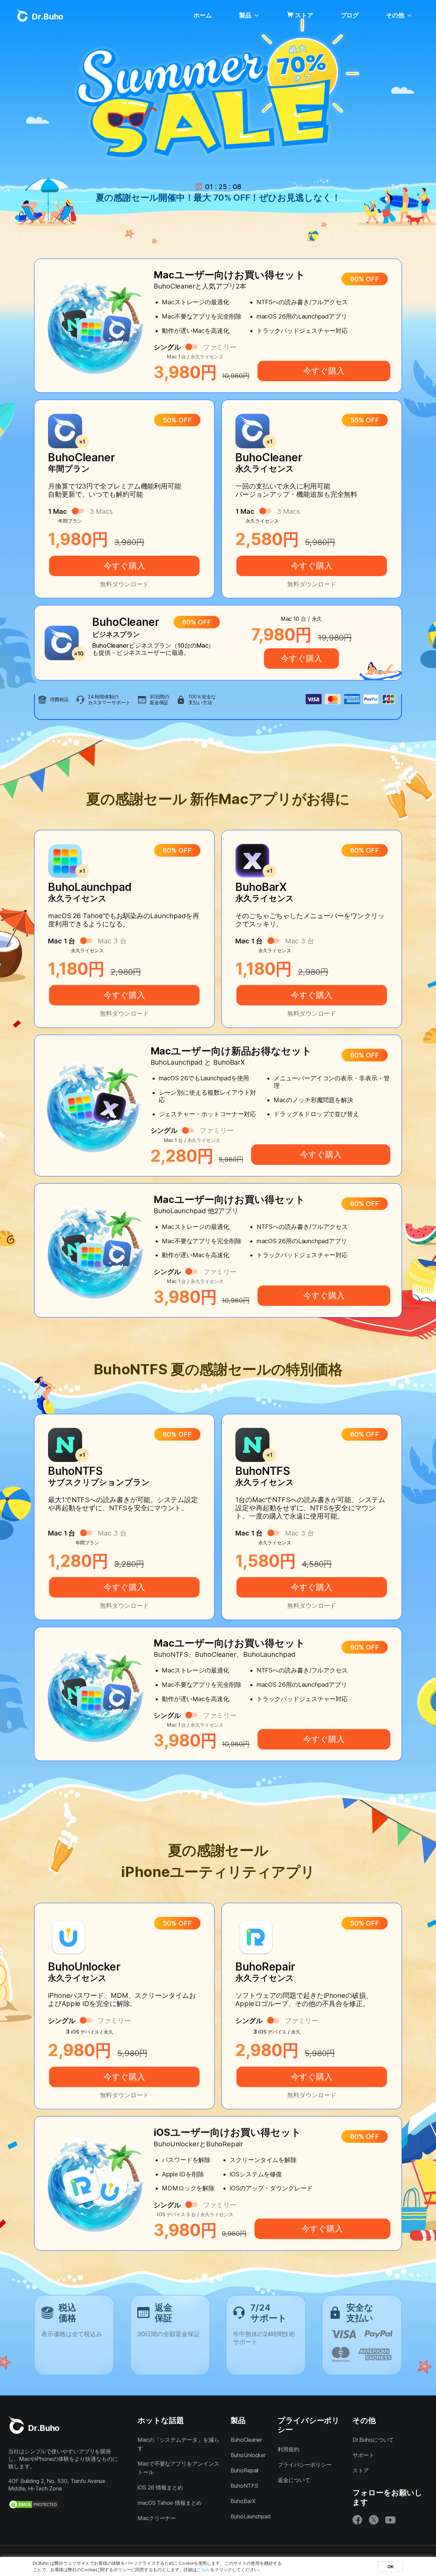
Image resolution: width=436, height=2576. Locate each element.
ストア (304, 15)
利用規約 (289, 2449)
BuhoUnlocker (248, 2455)
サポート (363, 2455)
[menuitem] (203, 15)
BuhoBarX (243, 2501)
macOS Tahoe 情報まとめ (170, 2503)
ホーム (203, 15)
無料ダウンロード (124, 584)
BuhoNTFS (244, 2486)
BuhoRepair (245, 2470)
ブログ (350, 15)
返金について (294, 2480)
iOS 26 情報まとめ (160, 2487)
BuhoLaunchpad (251, 2516)
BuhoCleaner (246, 2440)
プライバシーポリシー (305, 2465)
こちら (204, 2570)
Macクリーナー (157, 2518)
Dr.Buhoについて (373, 2440)
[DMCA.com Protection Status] (34, 2504)
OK (391, 2566)
